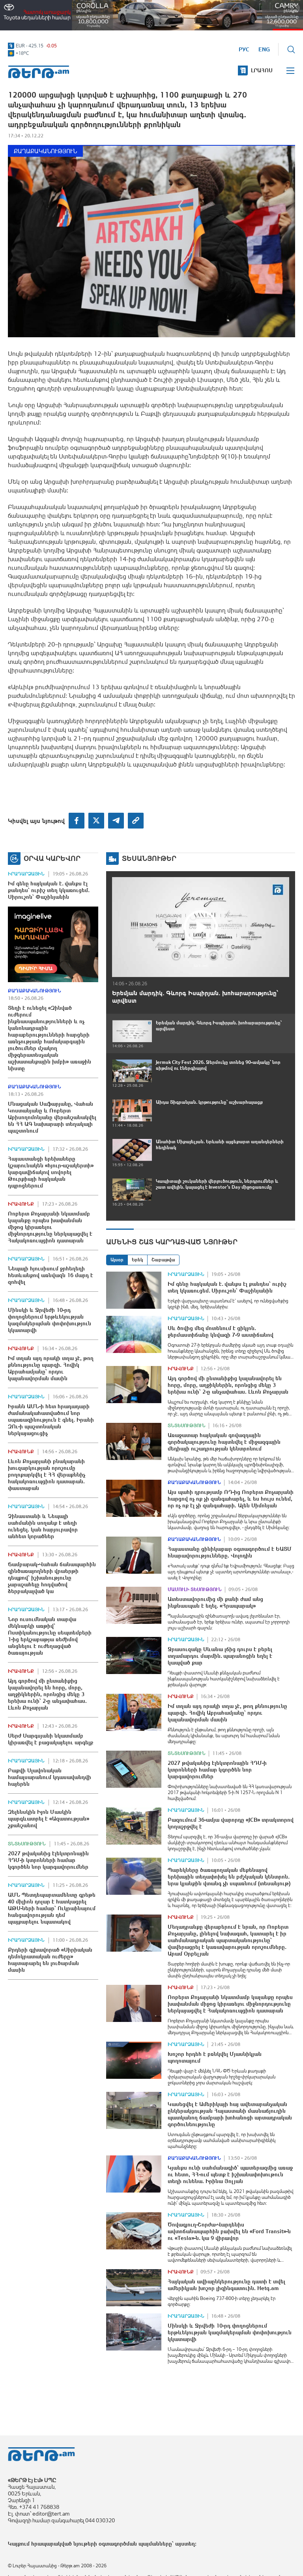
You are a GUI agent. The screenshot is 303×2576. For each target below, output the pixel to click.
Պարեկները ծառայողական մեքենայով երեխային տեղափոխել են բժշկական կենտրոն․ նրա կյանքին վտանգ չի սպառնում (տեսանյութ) (229, 1877)
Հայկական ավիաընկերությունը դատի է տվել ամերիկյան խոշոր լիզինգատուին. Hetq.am (226, 2285)
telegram (116, 821)
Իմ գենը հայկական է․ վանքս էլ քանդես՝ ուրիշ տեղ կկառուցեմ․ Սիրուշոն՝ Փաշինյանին (49, 890)
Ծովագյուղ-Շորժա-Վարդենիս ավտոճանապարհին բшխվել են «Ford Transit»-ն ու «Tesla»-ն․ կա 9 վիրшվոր (229, 2231)
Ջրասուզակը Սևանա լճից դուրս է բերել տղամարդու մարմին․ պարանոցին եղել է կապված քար (220, 1656)
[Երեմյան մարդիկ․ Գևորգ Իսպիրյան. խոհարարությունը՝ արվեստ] (201, 927)
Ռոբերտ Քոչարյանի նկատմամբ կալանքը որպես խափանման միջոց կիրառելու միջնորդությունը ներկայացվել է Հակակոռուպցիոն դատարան (50, 1227)
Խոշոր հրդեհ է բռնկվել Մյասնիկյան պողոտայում (215, 2057)
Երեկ (137, 1260)
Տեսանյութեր (149, 858)
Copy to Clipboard (136, 821)
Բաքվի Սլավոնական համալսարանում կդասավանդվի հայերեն (50, 1777)
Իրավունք (21, 1204)
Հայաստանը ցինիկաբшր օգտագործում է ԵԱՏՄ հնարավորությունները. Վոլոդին (230, 1552)
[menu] (291, 71)
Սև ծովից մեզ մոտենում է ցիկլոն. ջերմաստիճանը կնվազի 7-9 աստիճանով (221, 1331)
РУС (244, 49)
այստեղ (185, 2544)
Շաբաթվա (163, 1260)
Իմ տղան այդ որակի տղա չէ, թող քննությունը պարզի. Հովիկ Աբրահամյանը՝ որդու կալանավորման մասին (51, 1368)
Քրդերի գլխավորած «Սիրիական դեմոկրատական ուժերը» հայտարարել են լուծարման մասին (50, 1960)
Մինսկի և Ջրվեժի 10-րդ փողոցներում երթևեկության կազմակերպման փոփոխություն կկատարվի (50, 1320)
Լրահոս (262, 70)
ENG (264, 49)
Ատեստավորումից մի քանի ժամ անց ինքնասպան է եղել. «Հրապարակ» (215, 1602)
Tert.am (39, 72)
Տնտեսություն (27, 1844)
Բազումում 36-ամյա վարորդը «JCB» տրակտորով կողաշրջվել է (231, 1823)
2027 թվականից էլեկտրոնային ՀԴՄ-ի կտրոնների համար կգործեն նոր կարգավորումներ (48, 1860)
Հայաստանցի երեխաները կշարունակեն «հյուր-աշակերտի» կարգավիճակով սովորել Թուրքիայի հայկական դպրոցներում (51, 1172)
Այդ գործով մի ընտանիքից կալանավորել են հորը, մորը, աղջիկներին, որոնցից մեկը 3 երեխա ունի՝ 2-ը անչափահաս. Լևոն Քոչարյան (47, 1694)
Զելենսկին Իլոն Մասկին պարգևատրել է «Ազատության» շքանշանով (49, 1819)
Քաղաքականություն (45, 151)
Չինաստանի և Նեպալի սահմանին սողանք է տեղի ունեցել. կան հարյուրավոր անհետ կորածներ (43, 1526)
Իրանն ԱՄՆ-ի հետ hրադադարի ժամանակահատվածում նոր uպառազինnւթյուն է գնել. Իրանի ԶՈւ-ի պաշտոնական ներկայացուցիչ (51, 1420)
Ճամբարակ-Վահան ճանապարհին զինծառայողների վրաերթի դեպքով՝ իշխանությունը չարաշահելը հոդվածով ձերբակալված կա (52, 1578)
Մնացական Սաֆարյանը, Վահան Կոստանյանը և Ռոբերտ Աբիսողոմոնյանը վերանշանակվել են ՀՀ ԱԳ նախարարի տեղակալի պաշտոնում (52, 1117)
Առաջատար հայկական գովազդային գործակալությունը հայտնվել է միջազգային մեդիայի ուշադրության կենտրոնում (224, 1442)
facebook (77, 821)
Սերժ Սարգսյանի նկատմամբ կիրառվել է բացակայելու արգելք (50, 1739)
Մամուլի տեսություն (195, 1590)
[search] (291, 49)
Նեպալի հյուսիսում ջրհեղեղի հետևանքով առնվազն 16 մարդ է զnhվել (50, 1275)
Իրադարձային (26, 874)
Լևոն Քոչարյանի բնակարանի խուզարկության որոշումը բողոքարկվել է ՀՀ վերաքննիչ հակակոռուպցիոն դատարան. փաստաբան (47, 1475)
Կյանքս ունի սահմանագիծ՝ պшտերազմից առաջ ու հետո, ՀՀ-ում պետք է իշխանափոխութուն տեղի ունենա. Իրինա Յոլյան (230, 2174)
